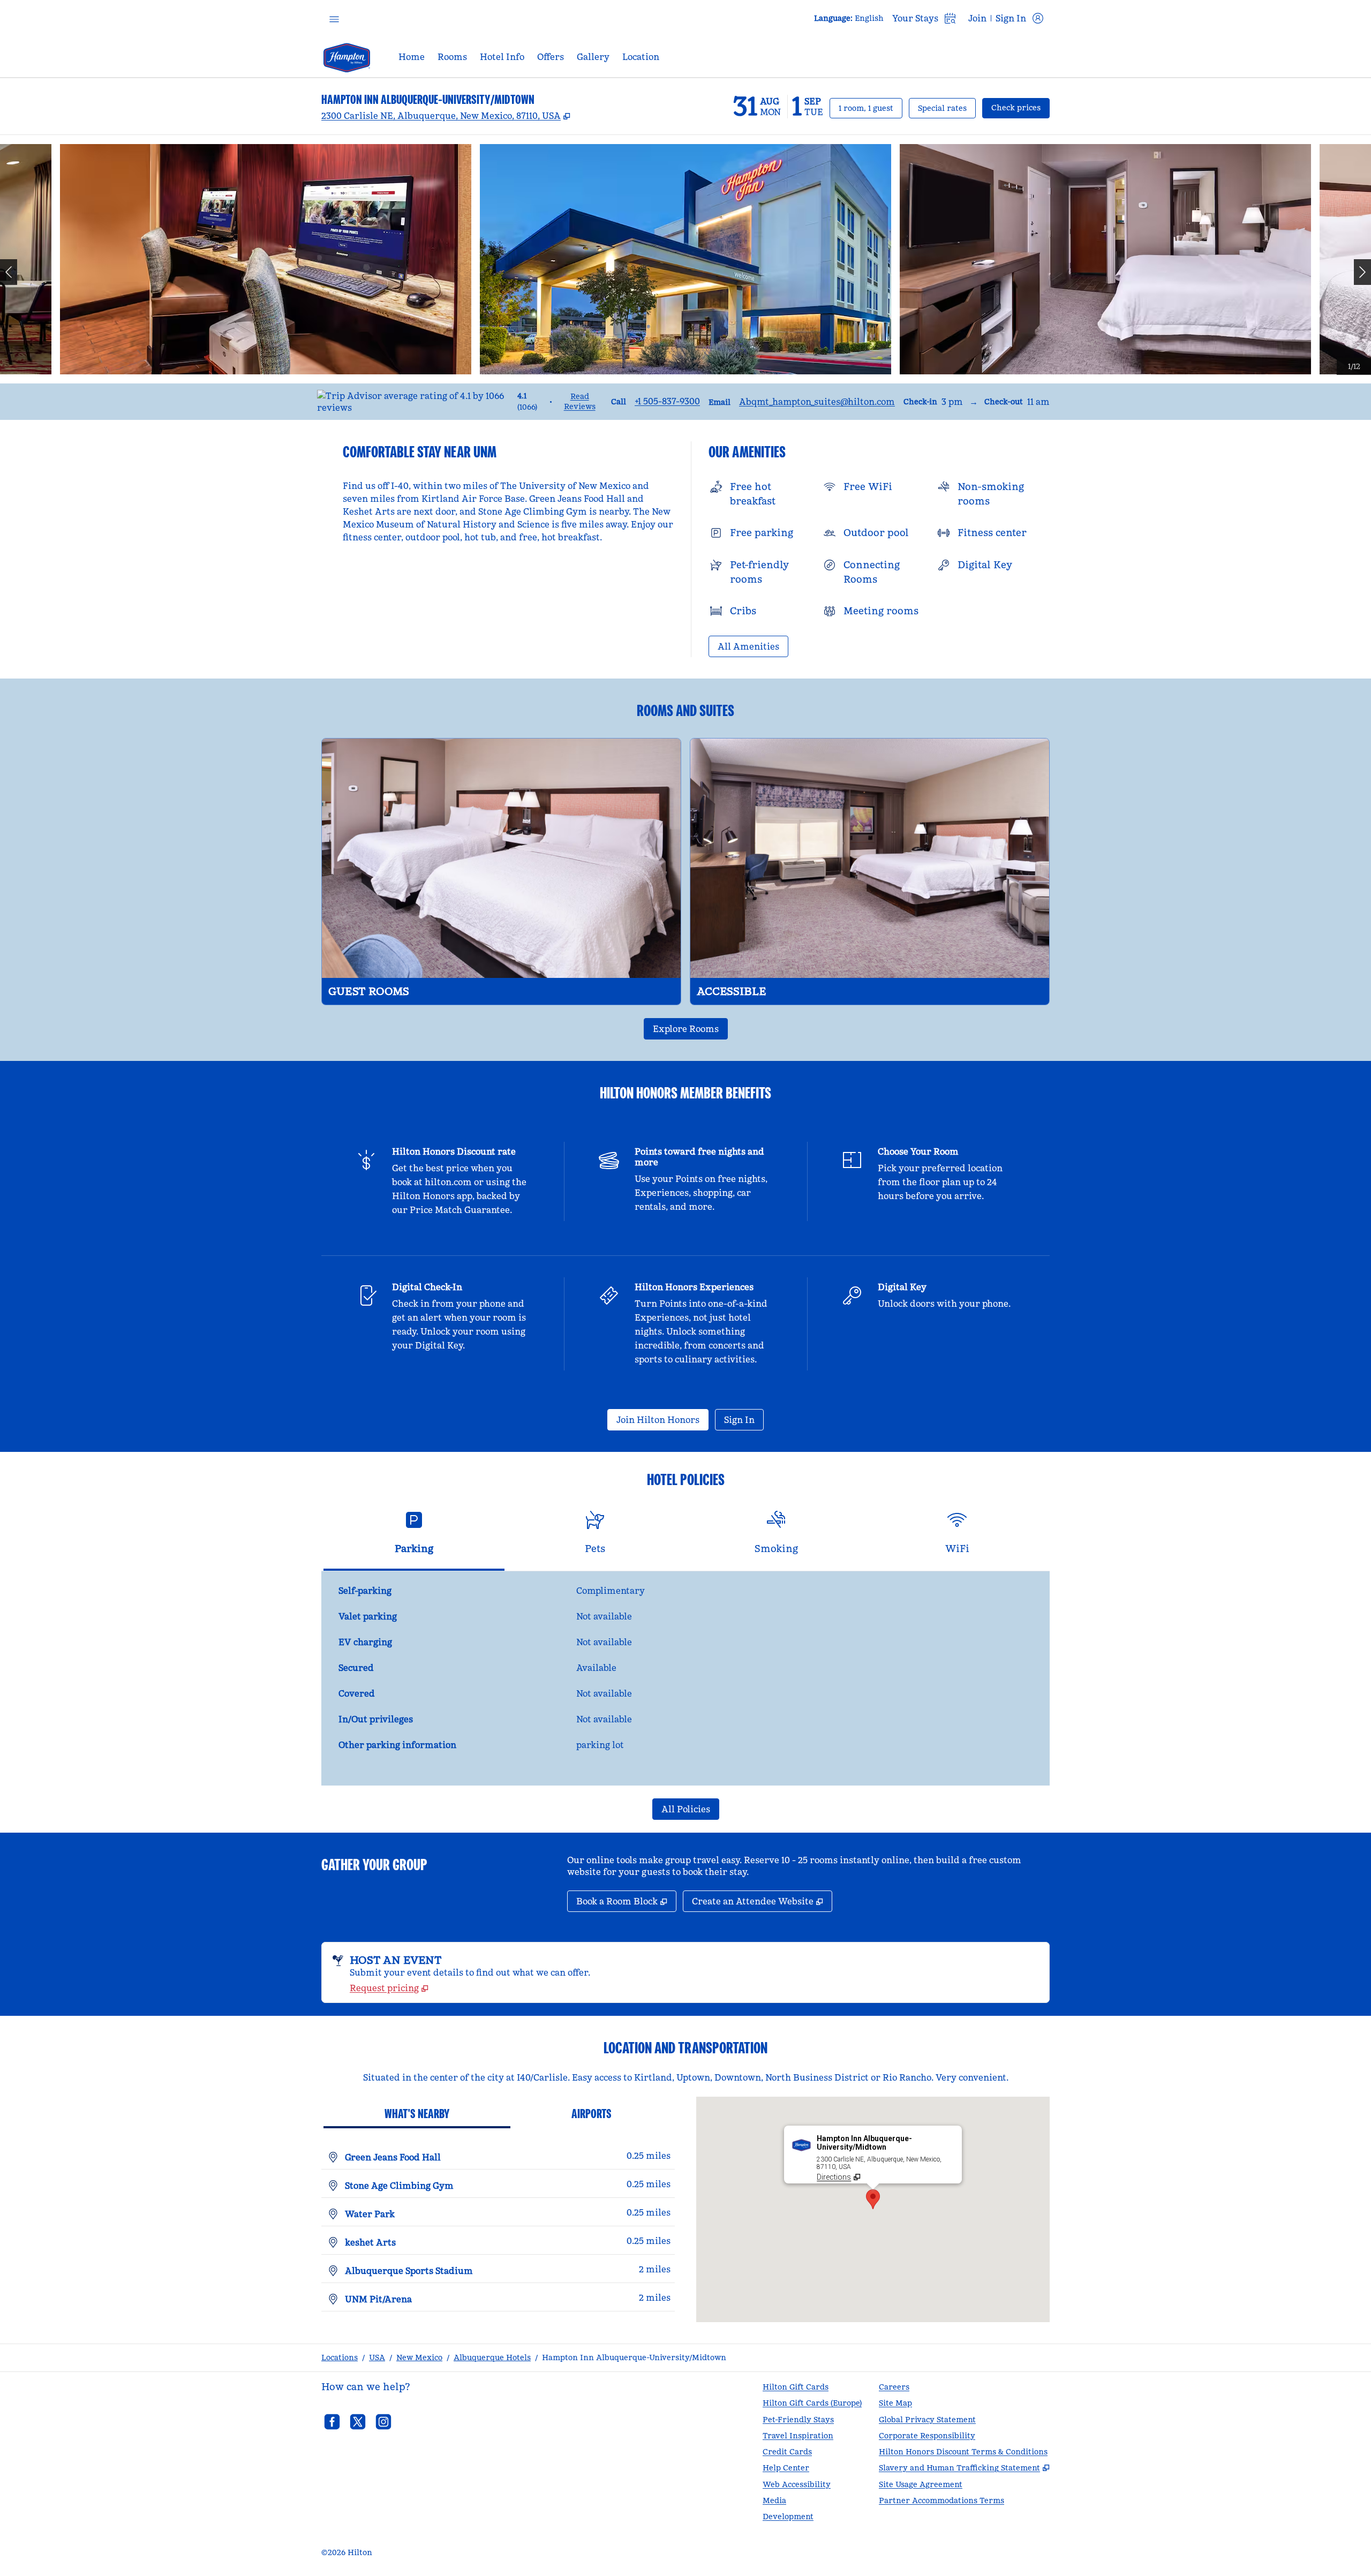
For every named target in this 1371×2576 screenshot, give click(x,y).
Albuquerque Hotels (492, 2357)
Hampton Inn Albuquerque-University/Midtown (634, 2357)
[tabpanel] (685, 1678)
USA (377, 2357)
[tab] (414, 1537)
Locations (340, 2357)
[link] (667, 401)
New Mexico (419, 2357)
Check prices (1020, 107)
